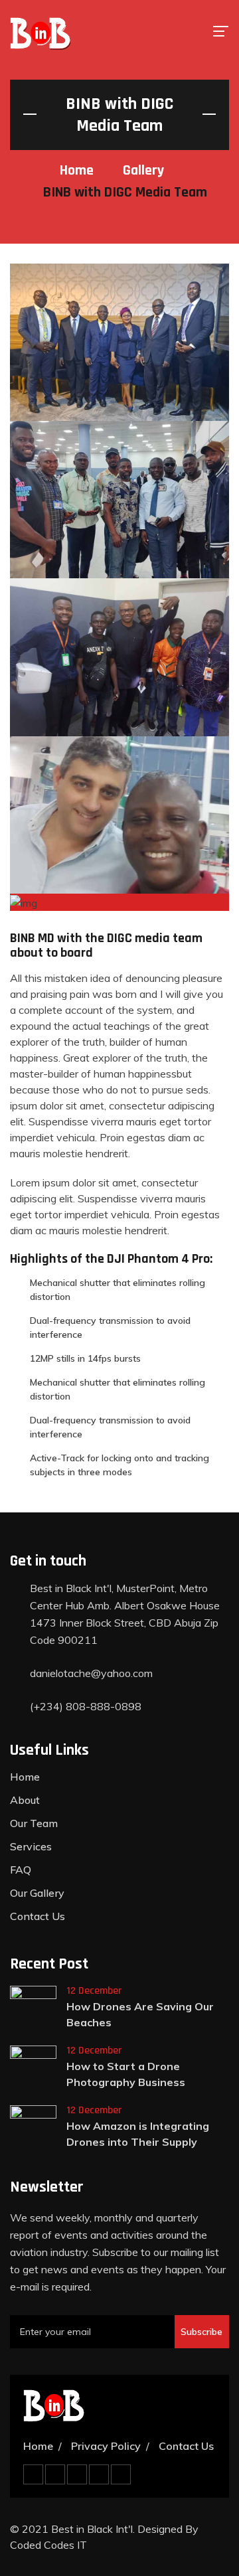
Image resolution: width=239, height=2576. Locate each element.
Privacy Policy (106, 2446)
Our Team (34, 1823)
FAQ (21, 1870)
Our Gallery (37, 1893)
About (25, 1800)
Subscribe (201, 2332)
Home (77, 171)
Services (31, 1846)
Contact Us (38, 1916)
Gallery (143, 171)
